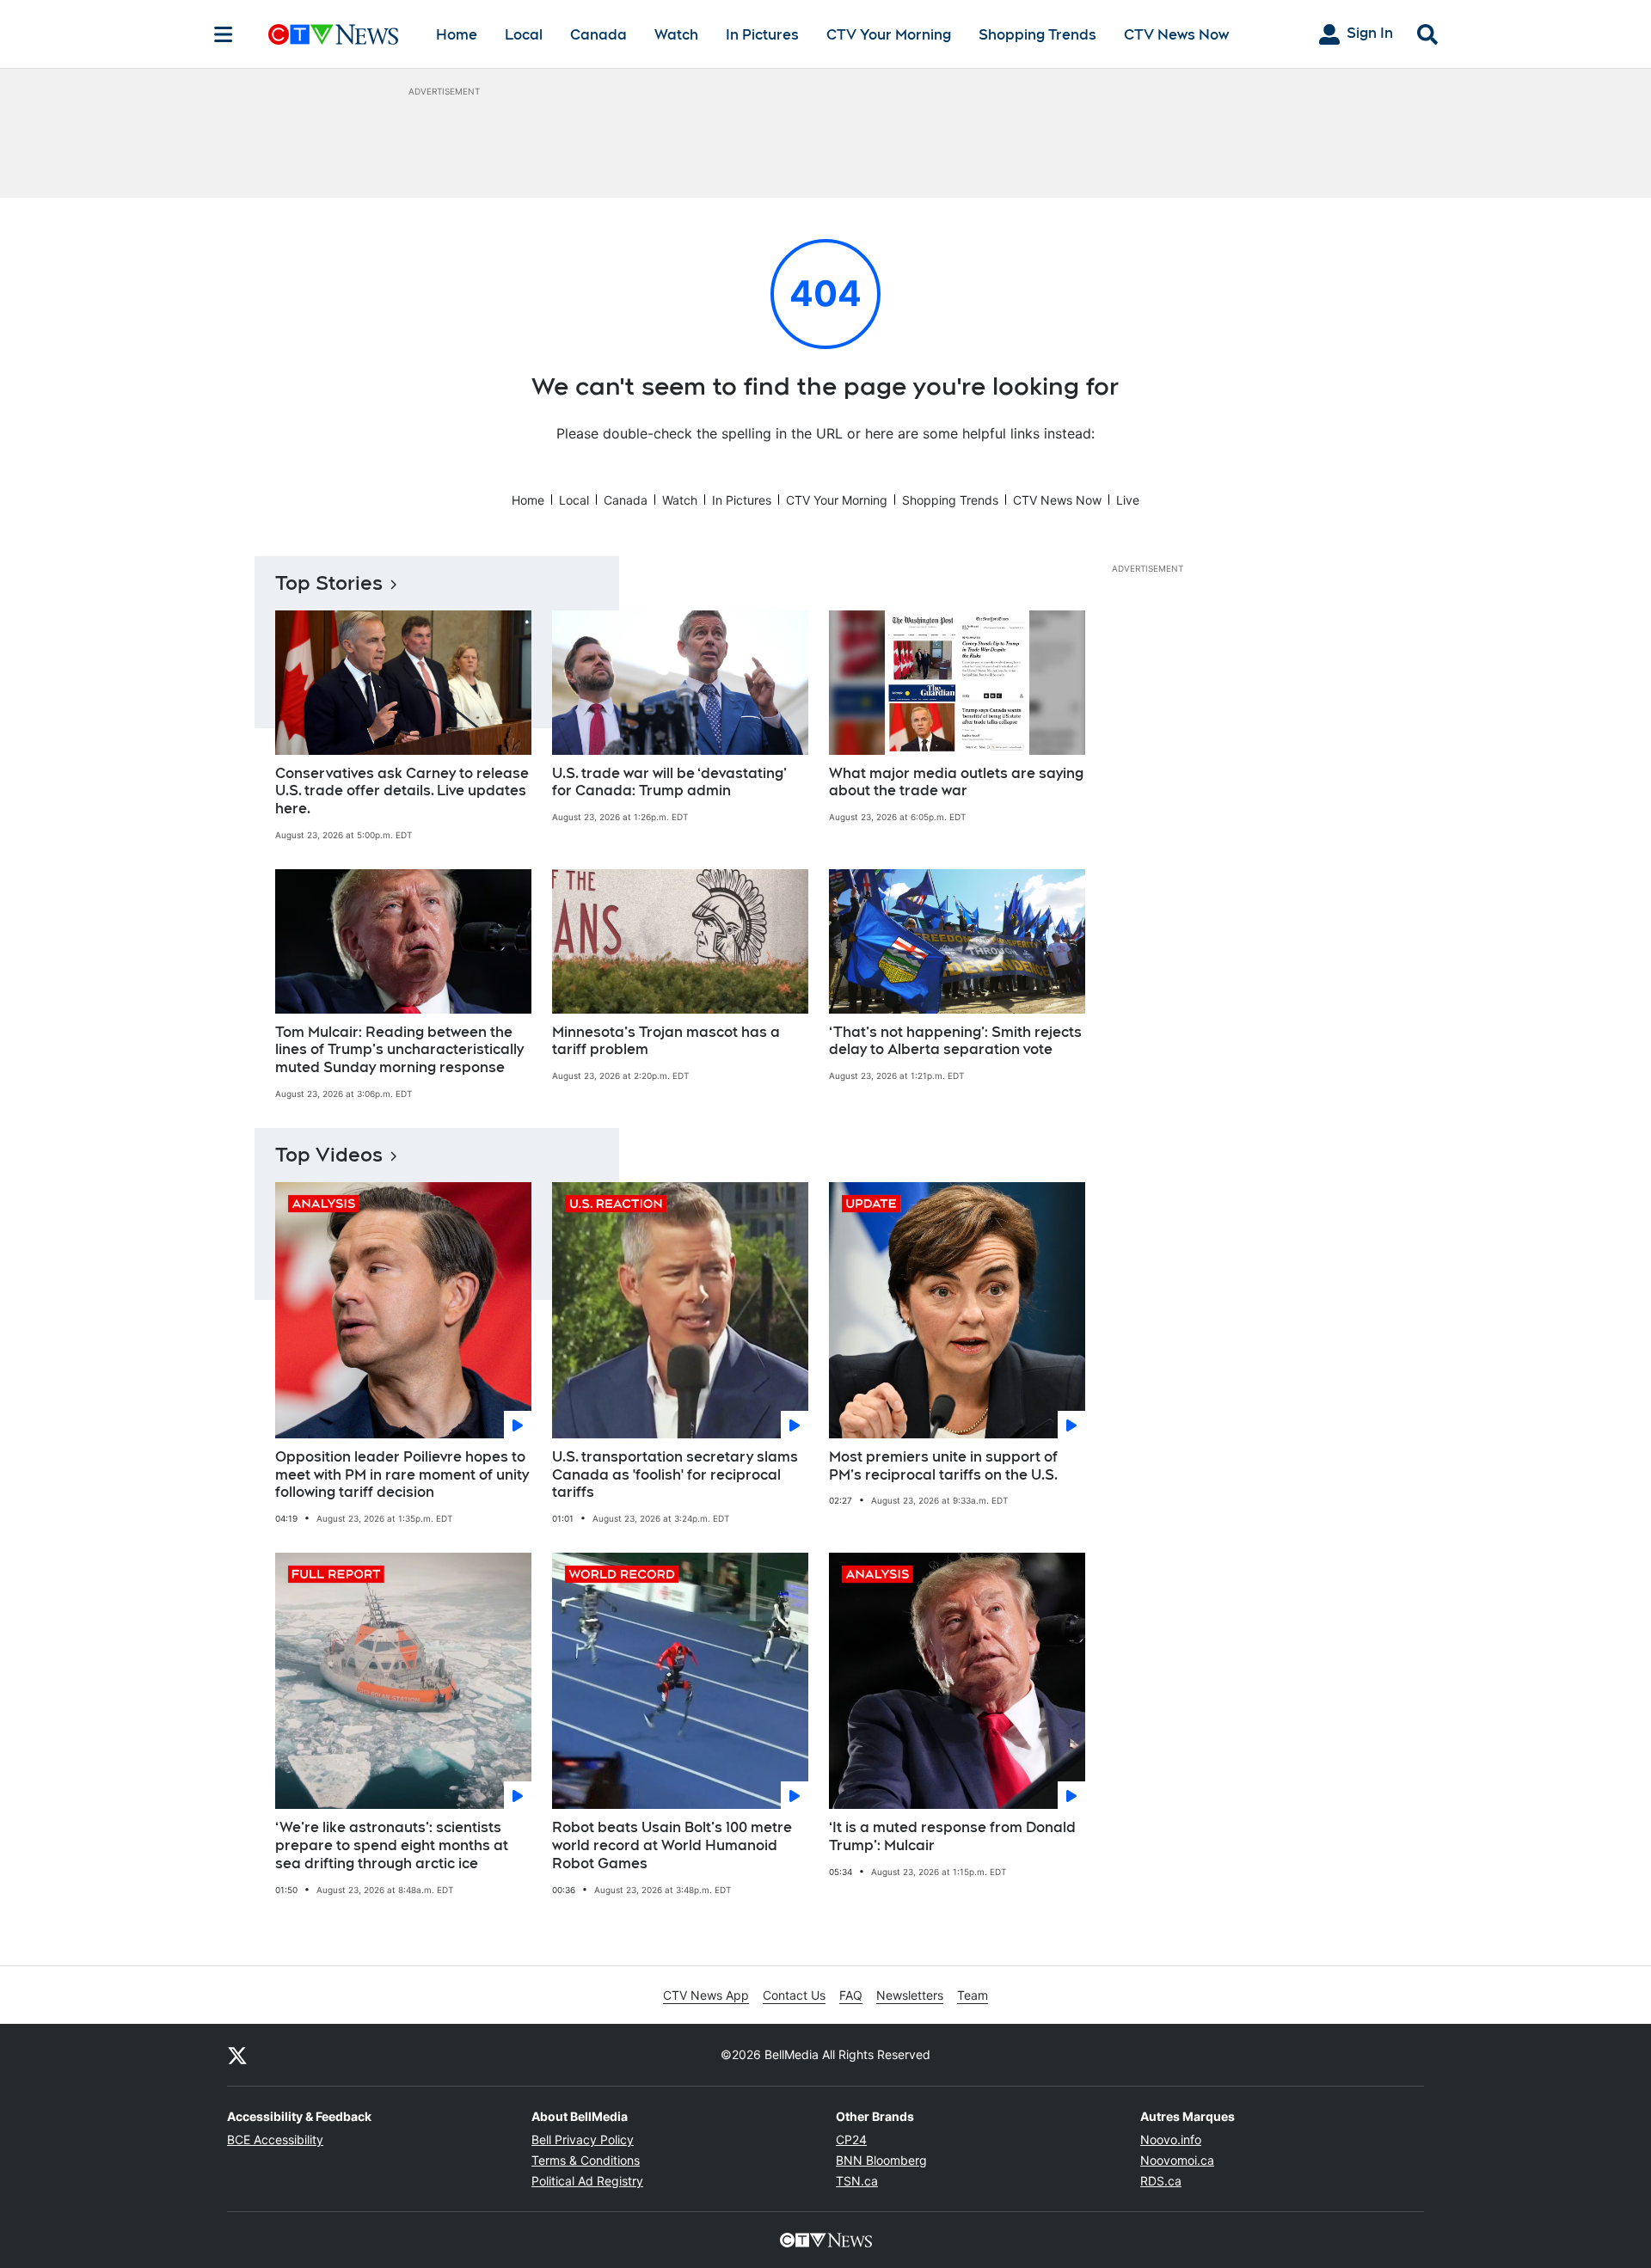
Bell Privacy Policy (583, 2139)
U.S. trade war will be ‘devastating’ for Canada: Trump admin (669, 782)
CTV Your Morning (889, 35)
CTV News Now (1176, 35)
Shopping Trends (1037, 35)
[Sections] (224, 34)
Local (524, 35)
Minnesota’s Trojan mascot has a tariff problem (666, 1041)
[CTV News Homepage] (333, 34)
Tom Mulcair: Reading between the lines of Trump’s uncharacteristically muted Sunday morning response (399, 1050)
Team (973, 1995)
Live (1128, 500)
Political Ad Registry (587, 2181)
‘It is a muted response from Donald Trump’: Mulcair (952, 1836)
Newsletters (910, 1995)
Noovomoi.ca (1177, 2160)
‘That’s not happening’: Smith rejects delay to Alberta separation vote (955, 1041)
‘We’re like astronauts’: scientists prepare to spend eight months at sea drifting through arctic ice (392, 1845)
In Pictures (762, 35)
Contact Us (794, 1995)
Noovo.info (1171, 2139)
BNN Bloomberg (881, 2160)
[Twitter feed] (237, 2055)
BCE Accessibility (275, 2139)
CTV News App (706, 1995)
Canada (598, 35)
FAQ (851, 1995)
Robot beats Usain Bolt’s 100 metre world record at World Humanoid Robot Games (672, 1845)
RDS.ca (1161, 2181)
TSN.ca (857, 2181)
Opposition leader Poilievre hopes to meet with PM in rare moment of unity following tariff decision (402, 1475)
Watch (676, 35)
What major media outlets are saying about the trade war (956, 782)
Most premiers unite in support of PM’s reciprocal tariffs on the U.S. (943, 1466)
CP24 (851, 2139)
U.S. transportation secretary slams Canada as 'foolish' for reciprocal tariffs (675, 1475)
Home (457, 35)
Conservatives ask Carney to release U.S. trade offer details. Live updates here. (402, 791)
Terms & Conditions (586, 2160)
